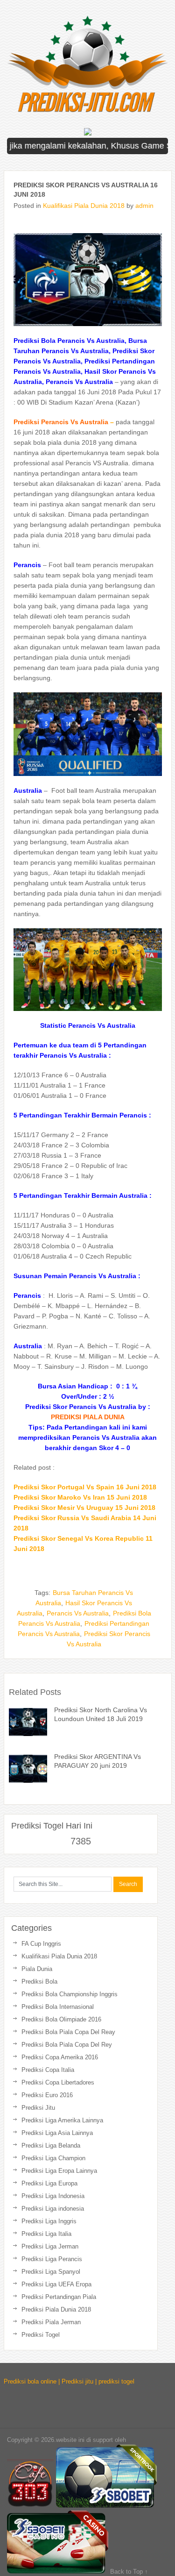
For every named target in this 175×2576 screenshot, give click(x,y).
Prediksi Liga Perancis (52, 2259)
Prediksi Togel (41, 2335)
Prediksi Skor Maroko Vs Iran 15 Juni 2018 (80, 1497)
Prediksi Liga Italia (46, 2234)
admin (144, 206)
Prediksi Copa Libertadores (58, 2082)
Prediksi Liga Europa (49, 2183)
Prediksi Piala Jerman (51, 2322)
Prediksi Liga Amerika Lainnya (62, 2120)
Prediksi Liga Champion (53, 2158)
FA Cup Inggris (41, 1944)
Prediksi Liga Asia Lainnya (57, 2133)
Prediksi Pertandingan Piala (59, 2297)
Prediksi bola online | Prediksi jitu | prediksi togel (69, 2381)
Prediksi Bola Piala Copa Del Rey (67, 2045)
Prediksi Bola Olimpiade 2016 (61, 2019)
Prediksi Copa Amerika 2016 (60, 2057)
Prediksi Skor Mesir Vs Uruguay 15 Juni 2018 (84, 1508)
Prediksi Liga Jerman (50, 2246)
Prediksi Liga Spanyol (51, 2272)
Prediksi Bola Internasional (58, 2007)
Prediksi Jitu (38, 2108)
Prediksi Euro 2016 (47, 2095)
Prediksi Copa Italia (48, 2070)
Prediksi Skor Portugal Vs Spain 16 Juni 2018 (85, 1487)
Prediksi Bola (39, 1982)
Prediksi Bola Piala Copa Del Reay (68, 2032)
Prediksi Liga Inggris (49, 2221)
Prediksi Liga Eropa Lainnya (59, 2171)
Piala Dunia (37, 1969)
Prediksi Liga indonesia (53, 2209)
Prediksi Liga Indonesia (53, 2196)
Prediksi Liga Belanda (51, 2145)
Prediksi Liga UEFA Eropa (56, 2284)
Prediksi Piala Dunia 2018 (56, 2309)
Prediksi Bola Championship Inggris (70, 1994)
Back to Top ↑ (129, 2572)
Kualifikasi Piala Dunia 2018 (84, 206)
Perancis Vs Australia (78, 1613)
